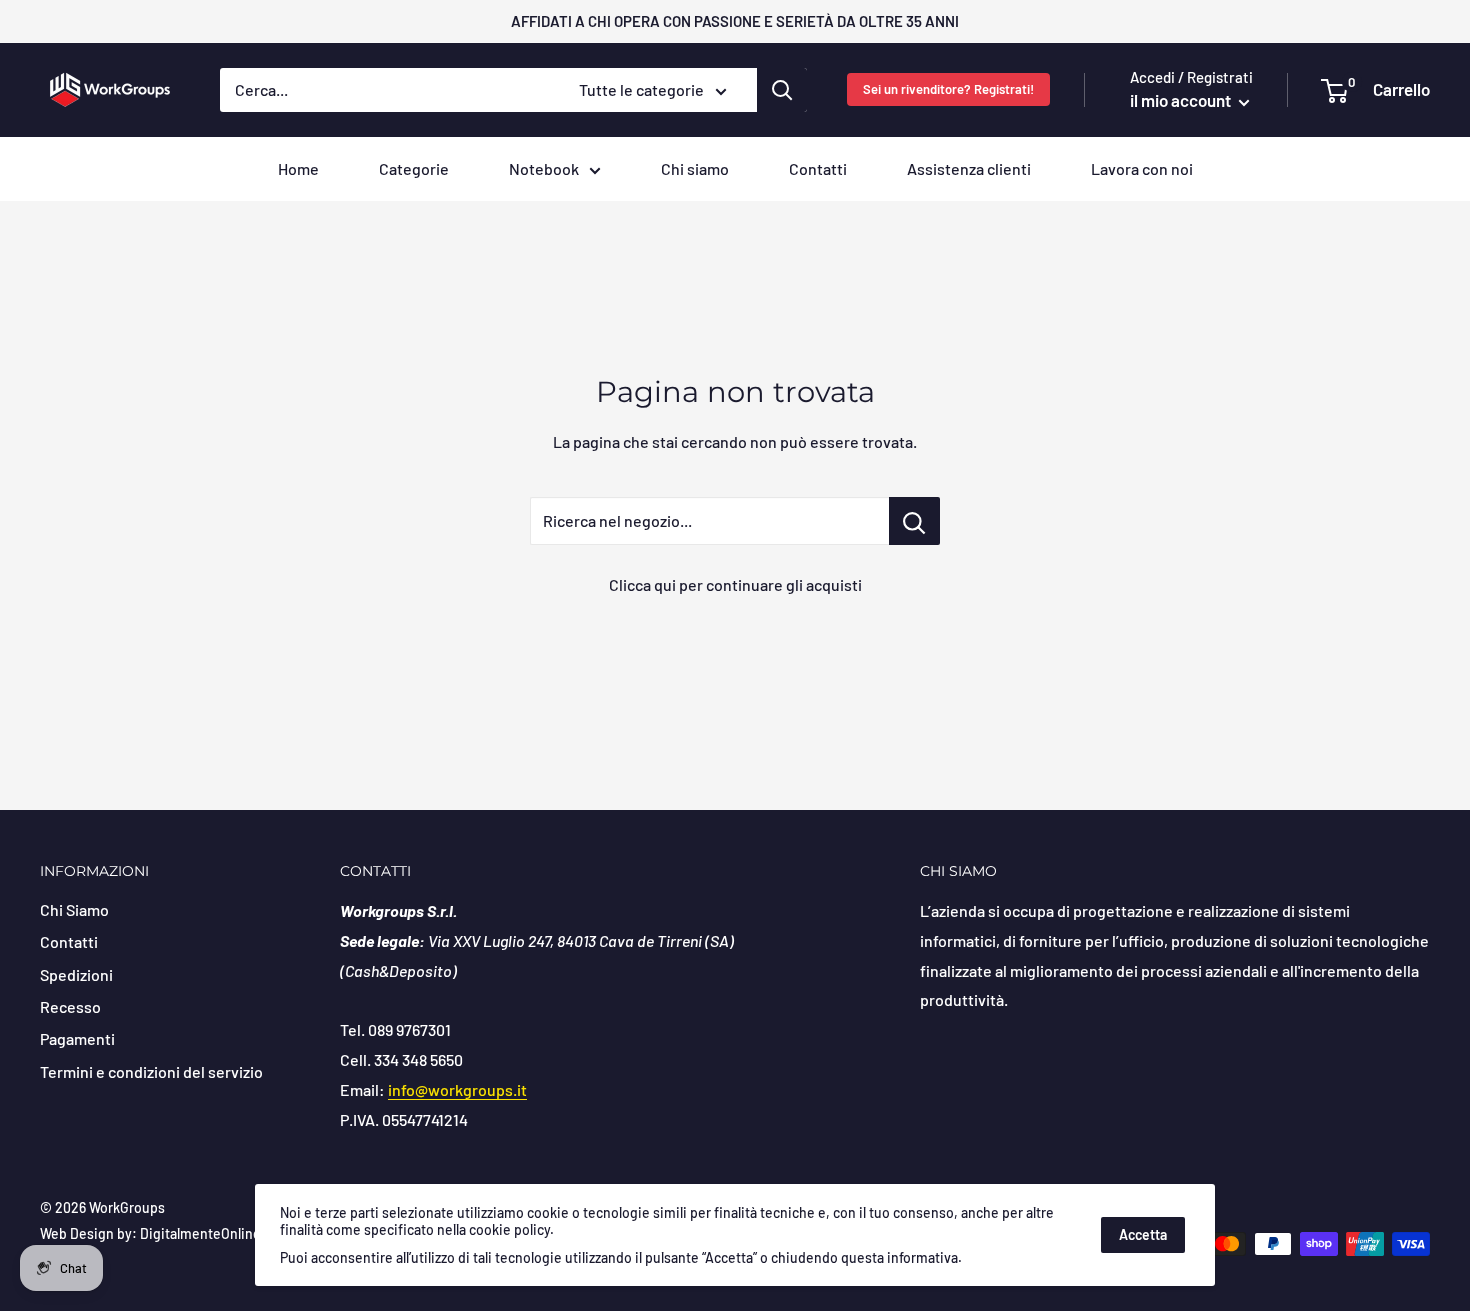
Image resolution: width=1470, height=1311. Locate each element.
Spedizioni (76, 974)
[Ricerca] (782, 90)
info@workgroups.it (457, 1089)
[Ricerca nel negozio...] (914, 521)
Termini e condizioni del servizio (151, 1071)
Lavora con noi (1142, 168)
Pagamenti (77, 1038)
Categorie (414, 168)
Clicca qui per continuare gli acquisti (735, 584)
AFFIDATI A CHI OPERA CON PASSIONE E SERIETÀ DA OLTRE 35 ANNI (735, 21)
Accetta (1143, 1234)
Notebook (544, 168)
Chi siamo (695, 168)
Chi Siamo (74, 909)
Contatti (818, 168)
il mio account (1182, 100)
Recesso (70, 1006)
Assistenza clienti (969, 168)
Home (298, 168)
